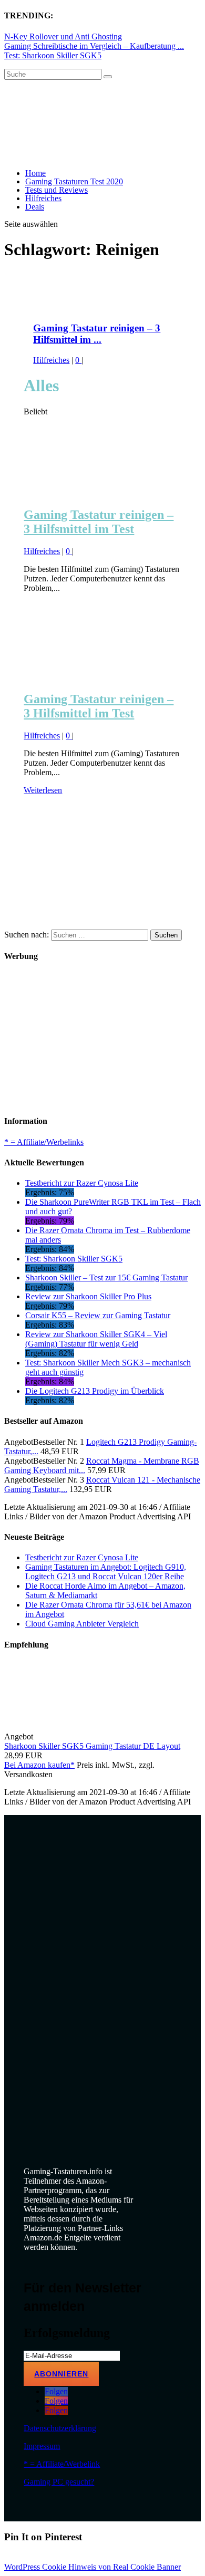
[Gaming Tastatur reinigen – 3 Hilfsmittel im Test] (102, 492)
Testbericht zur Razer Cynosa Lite (82, 1183)
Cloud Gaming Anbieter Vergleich (82, 1624)
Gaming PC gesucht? (59, 2482)
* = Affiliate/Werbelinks (44, 1142)
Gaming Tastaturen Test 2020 (74, 181)
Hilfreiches (43, 198)
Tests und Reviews (57, 190)
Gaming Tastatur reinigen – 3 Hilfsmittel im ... (97, 334)
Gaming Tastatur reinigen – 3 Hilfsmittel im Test (99, 522)
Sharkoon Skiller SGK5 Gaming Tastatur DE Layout (92, 1746)
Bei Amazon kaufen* (39, 1765)
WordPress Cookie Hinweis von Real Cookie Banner (93, 2567)
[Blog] (102, 2122)
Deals (35, 207)
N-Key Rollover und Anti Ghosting (63, 36)
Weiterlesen (43, 790)
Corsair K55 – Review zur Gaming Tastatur (98, 1315)
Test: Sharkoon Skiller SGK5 (53, 55)
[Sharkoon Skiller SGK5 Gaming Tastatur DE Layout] (114, 1737)
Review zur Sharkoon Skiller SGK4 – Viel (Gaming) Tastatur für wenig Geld (96, 1339)
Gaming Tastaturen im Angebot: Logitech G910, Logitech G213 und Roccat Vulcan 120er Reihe (106, 1572)
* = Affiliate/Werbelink (62, 2464)
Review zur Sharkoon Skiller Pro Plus (88, 1296)
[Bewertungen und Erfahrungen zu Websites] (102, 1941)
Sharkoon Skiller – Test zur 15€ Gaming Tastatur (106, 1277)
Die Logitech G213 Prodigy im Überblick (95, 1391)
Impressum (42, 2446)
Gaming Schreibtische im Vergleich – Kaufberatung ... (94, 46)
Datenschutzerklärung (60, 2428)
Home (35, 173)
